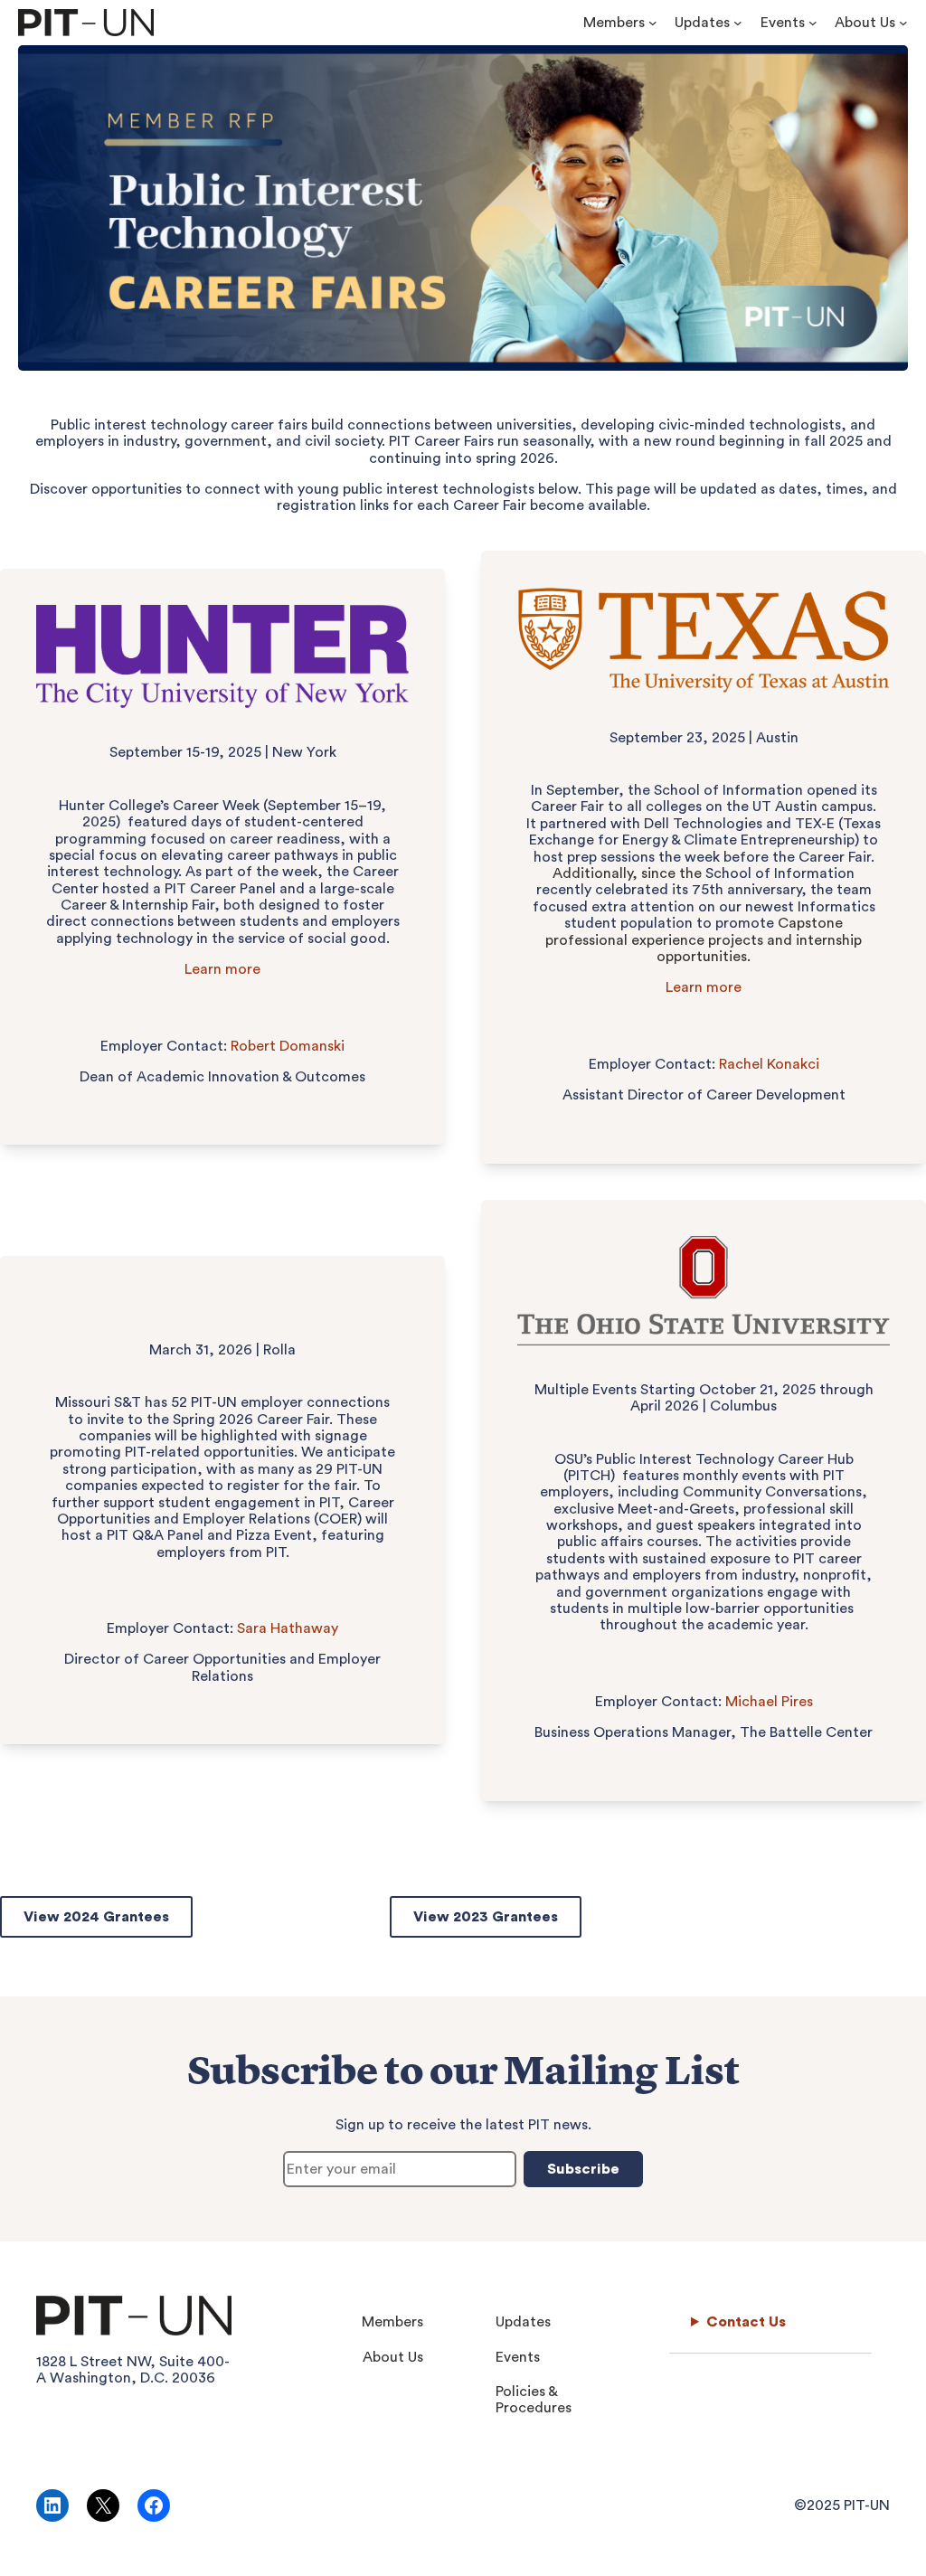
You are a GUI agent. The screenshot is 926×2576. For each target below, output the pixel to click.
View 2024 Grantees (96, 1917)
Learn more (222, 969)
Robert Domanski (288, 1046)
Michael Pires (769, 1702)
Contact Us (746, 2322)
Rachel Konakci (769, 1064)
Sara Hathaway (288, 1628)
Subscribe (583, 2169)
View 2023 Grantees (486, 1917)
